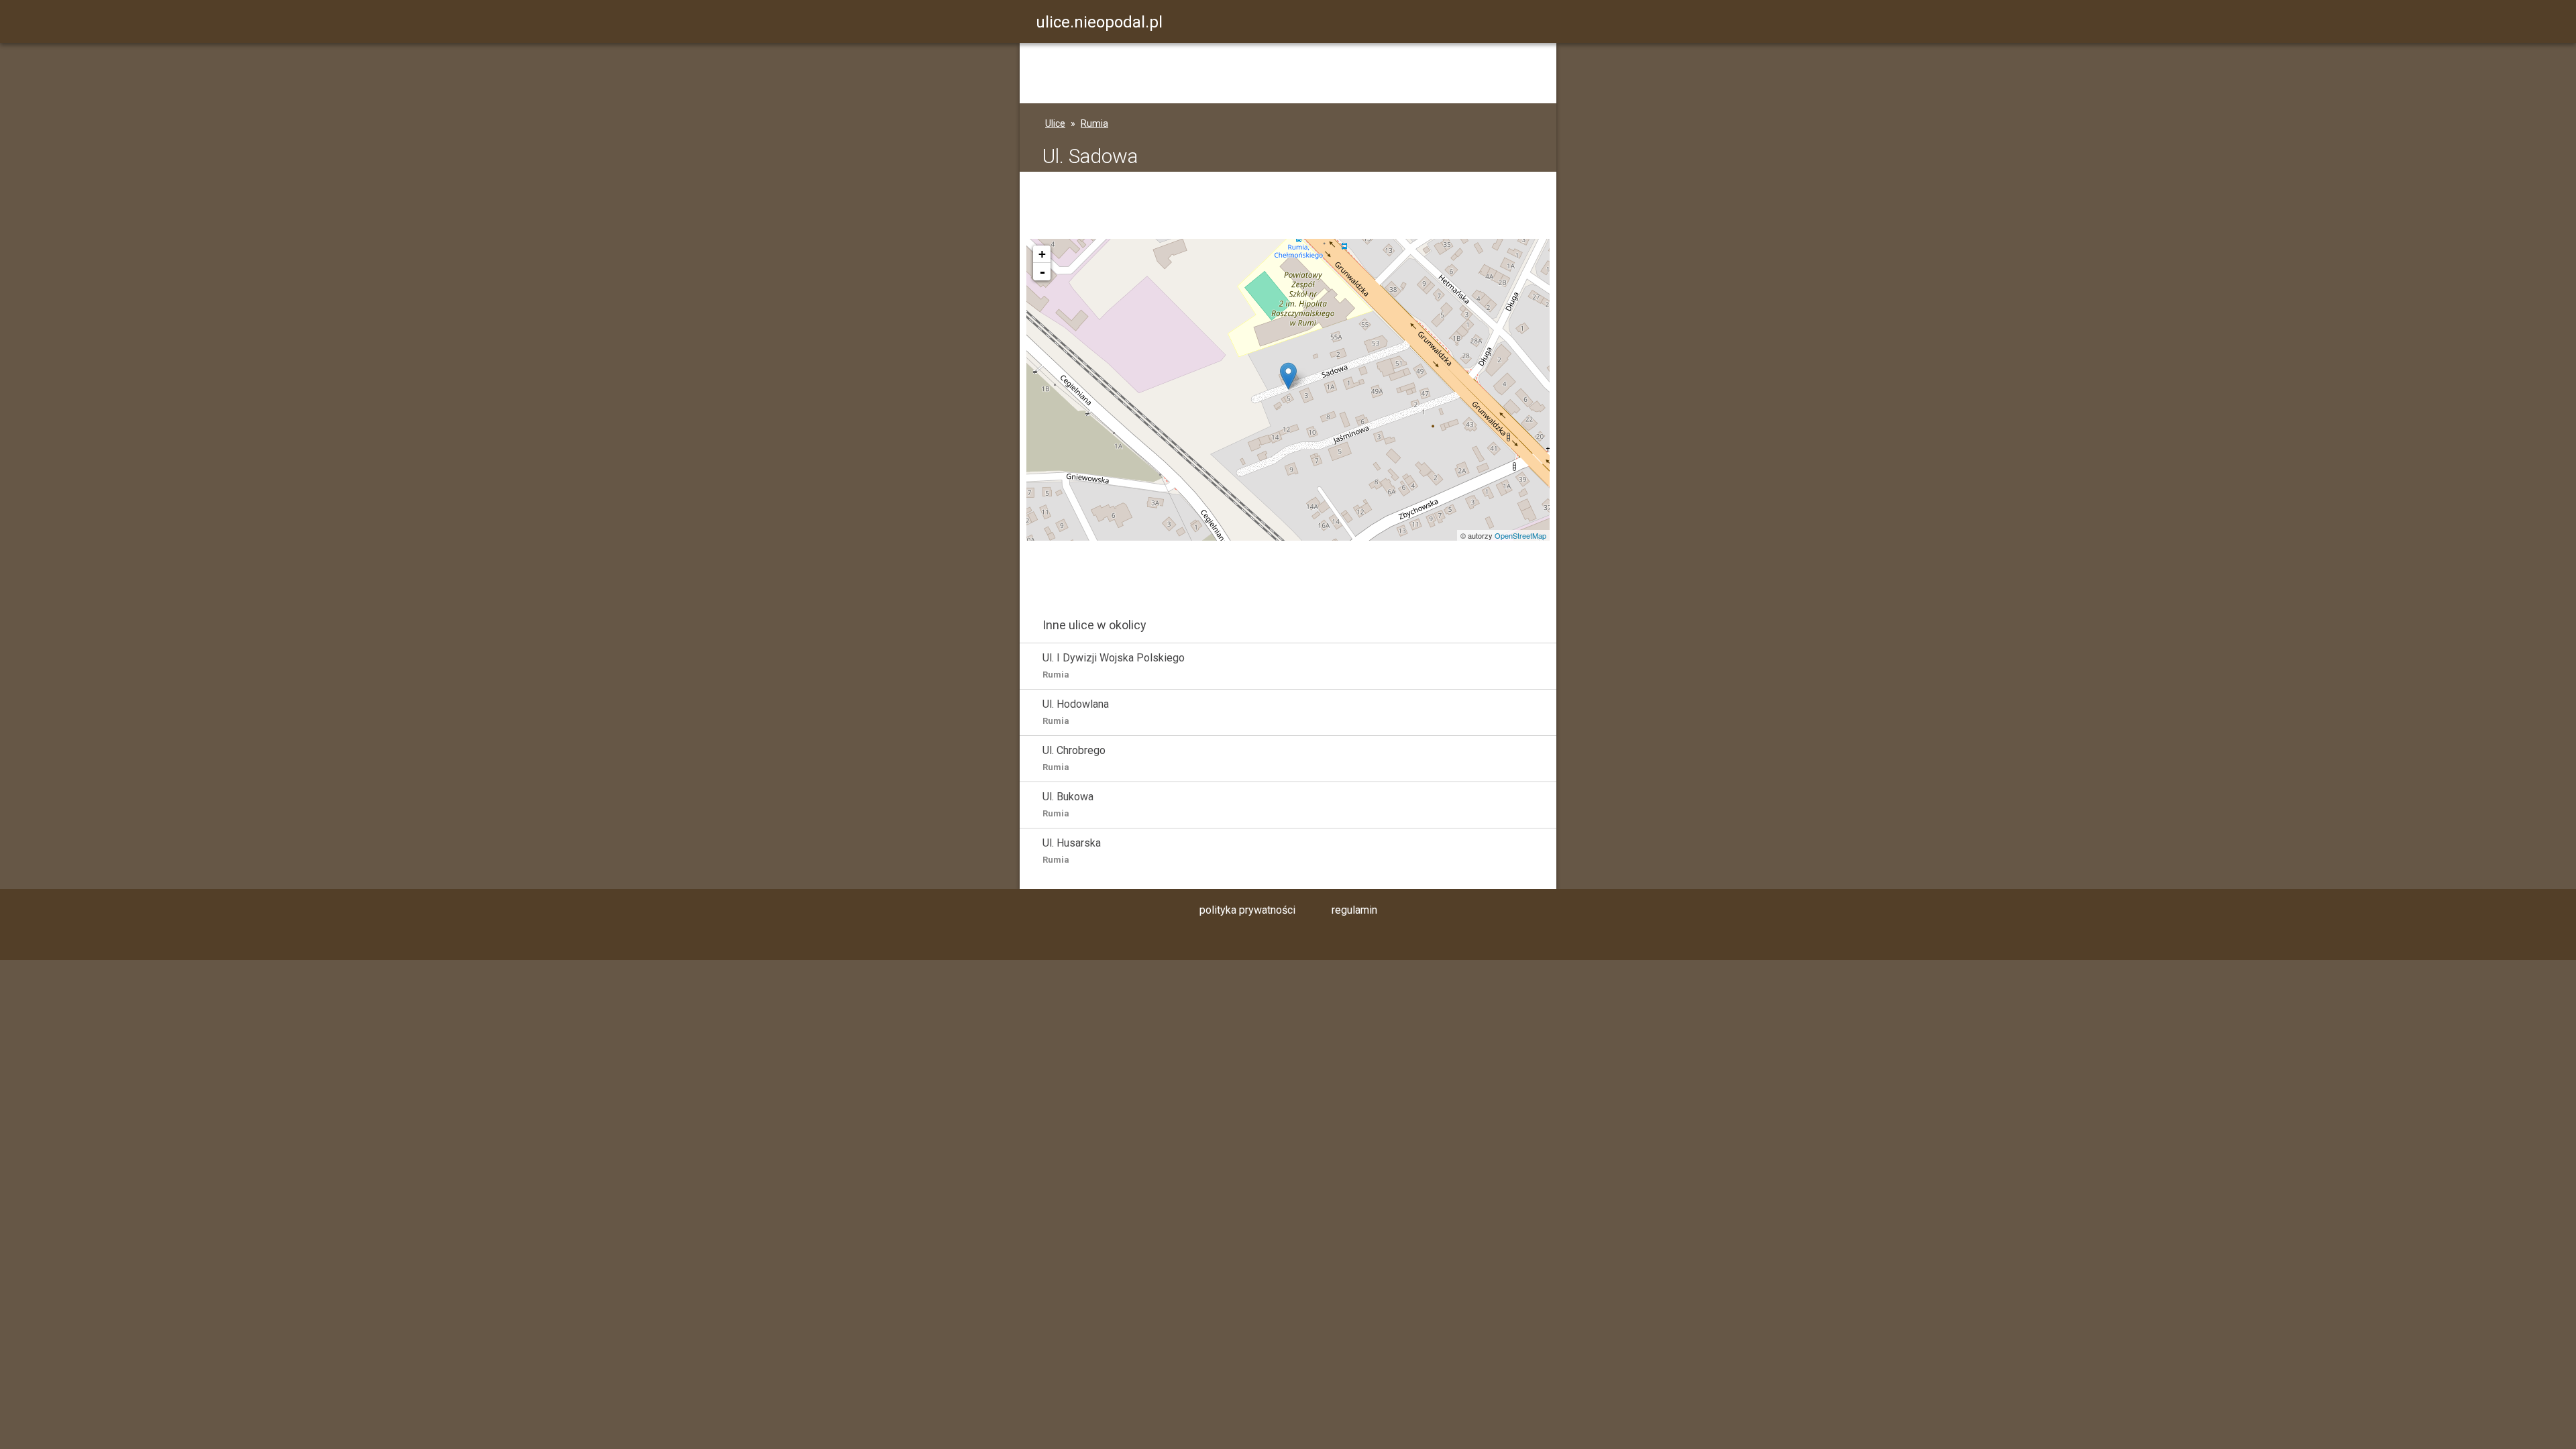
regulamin (1354, 910)
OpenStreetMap (1520, 535)
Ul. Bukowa (1068, 804)
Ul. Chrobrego (1074, 758)
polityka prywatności (1247, 910)
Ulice (1055, 123)
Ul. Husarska (1072, 851)
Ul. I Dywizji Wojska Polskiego (1114, 665)
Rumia (1094, 123)
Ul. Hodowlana (1076, 712)
